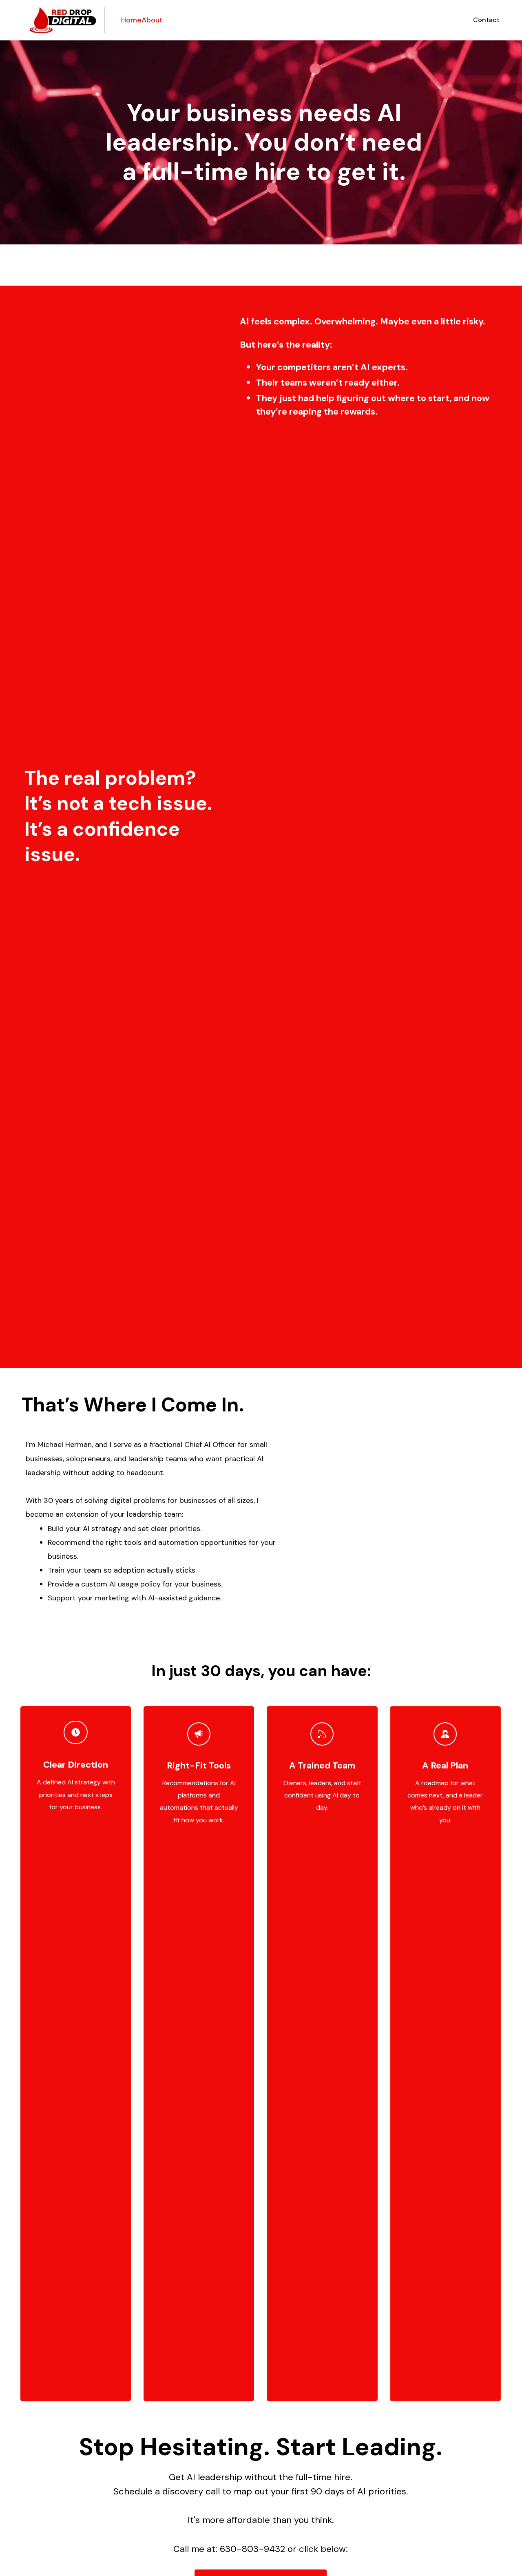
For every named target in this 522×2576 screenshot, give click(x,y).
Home (131, 20)
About (152, 20)
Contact (486, 20)
